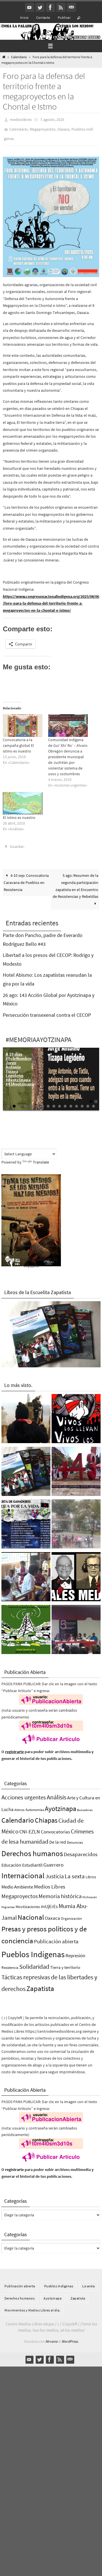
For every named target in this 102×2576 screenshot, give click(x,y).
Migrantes (8, 1902)
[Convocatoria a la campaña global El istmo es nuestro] (23, 722)
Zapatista (40, 1983)
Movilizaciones (28, 1902)
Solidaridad (34, 1961)
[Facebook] (50, 7)
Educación (11, 1860)
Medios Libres (50, 1882)
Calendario (19, 57)
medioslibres (21, 119)
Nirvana (51, 2336)
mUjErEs (49, 1901)
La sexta (75, 1871)
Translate (41, 1157)
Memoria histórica (60, 1891)
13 (76, 1101)
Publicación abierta (56, 1936)
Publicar (64, 17)
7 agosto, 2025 (52, 119)
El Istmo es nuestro (19, 814)
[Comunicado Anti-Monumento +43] (76, 1467)
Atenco (20, 1804)
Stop (96, 1096)
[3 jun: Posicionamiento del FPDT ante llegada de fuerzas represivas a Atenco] (76, 1520)
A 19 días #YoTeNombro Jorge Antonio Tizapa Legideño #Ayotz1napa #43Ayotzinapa (20, 1064)
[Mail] (71, 7)
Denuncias (75, 1837)
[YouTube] (29, 7)
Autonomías (35, 1804)
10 (59, 1101)
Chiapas (46, 1815)
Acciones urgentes (24, 1792)
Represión (75, 1950)
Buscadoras (85, 1804)
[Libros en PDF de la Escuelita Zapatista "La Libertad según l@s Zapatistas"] (26, 1467)
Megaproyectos (43, 127)
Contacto (43, 17)
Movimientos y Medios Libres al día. (32, 2305)
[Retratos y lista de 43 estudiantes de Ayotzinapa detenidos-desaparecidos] (76, 1414)
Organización (71, 1913)
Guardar (17, 842)
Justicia (55, 1871)
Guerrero (53, 1859)
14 (82, 1101)
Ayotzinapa (60, 1803)
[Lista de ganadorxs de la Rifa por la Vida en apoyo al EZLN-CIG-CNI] (26, 1520)
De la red (58, 1837)
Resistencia (10, 1962)
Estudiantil (32, 1860)
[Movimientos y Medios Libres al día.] (26, 1414)
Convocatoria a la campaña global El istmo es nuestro (18, 741)
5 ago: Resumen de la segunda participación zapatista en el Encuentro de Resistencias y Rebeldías (76, 881)
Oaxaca (63, 127)
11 (65, 1101)
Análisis (57, 1792)
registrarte (14, 1747)
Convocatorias (55, 1827)
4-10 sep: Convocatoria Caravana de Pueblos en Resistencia (26, 877)
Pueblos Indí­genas (33, 1949)
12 (71, 1101)
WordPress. (70, 2336)
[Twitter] (40, 7)
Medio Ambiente (17, 1882)
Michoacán (90, 1892)
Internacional (23, 1870)
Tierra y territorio (65, 1962)
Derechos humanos (32, 1848)
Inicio (24, 17)
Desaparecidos (81, 1849)
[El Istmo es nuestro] (23, 799)
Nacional (31, 1912)
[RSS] (61, 7)
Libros (91, 1872)
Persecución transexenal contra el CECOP (47, 1010)
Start (92, 1096)
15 (88, 1101)
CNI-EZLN (30, 1827)
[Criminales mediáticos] (76, 1573)
